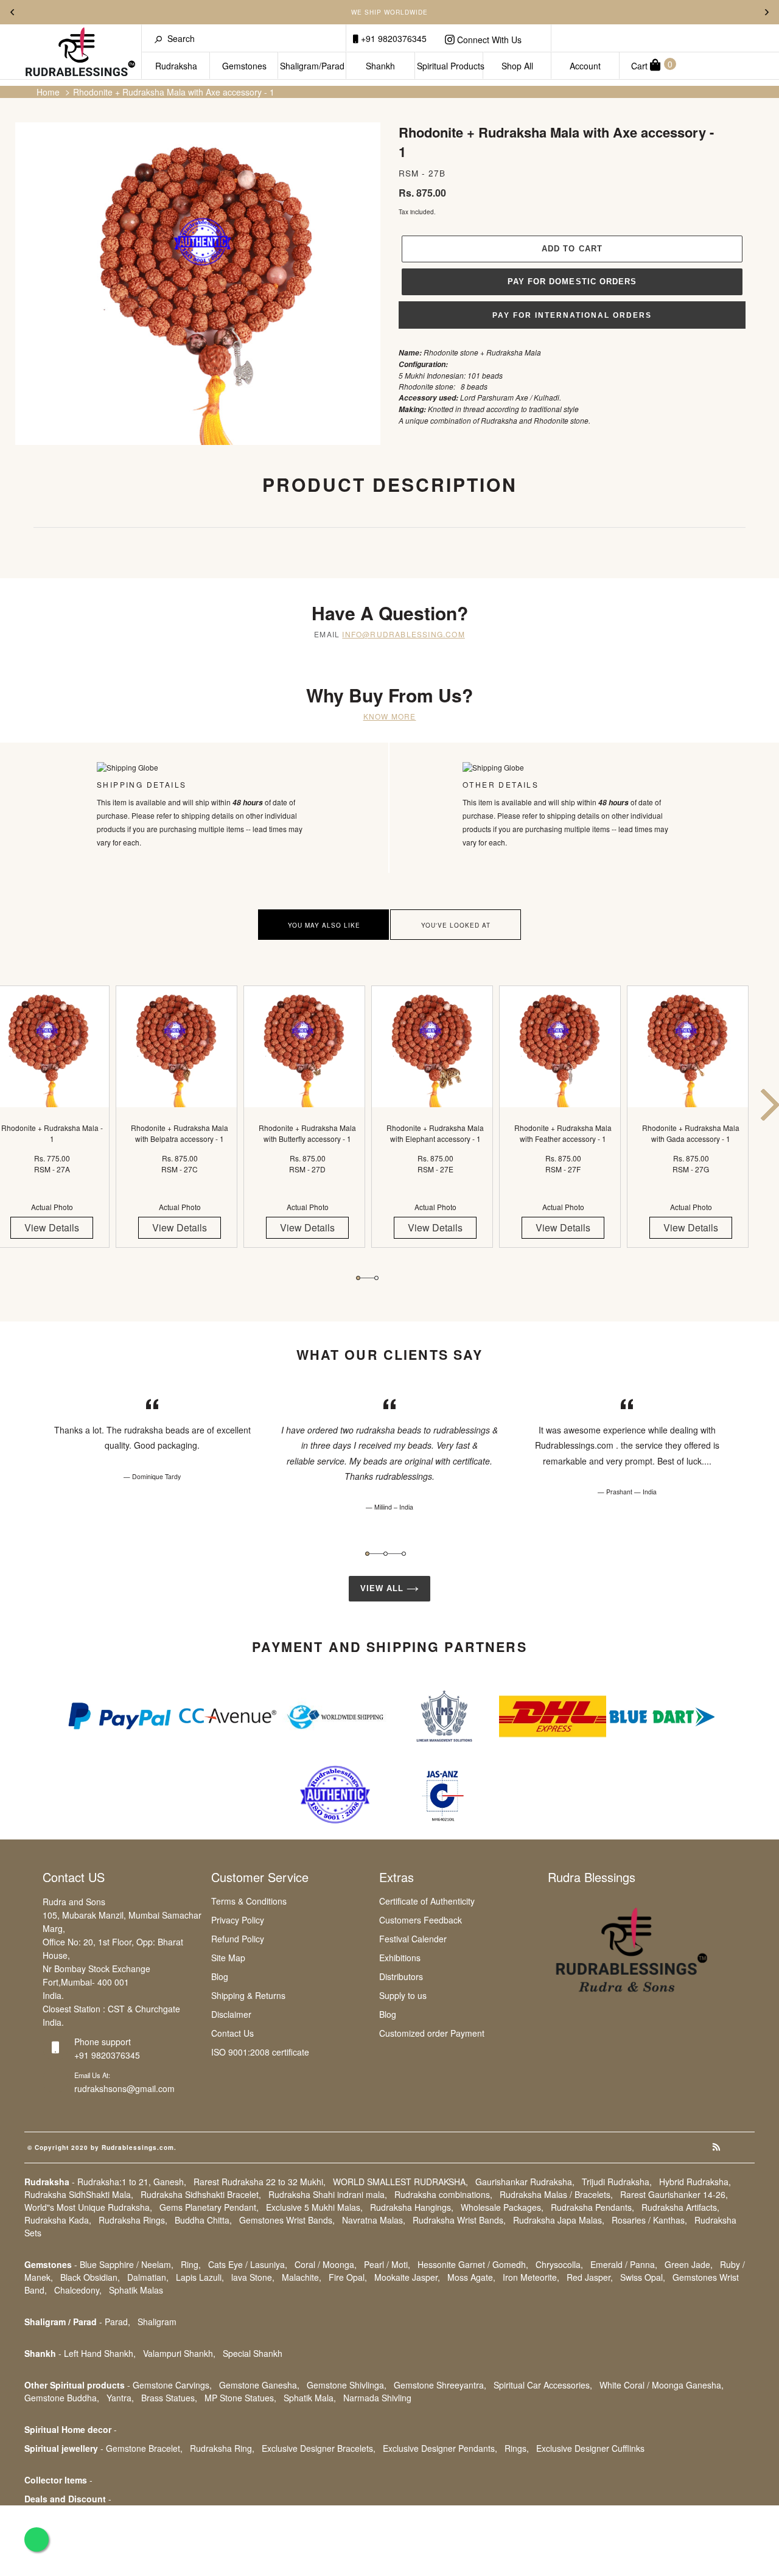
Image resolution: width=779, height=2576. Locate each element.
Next (767, 12)
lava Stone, (253, 2277)
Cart (652, 65)
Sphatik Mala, (310, 2398)
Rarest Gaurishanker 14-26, (674, 2194)
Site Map (228, 1958)
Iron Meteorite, (531, 2277)
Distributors (401, 1976)
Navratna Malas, (374, 2220)
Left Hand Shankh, (100, 2353)
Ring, (191, 2264)
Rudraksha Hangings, (412, 2207)
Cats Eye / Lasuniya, (248, 2264)
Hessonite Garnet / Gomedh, (473, 2264)
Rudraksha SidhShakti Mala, (79, 2194)
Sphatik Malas (136, 2290)
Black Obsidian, (90, 2277)
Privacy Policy (238, 1920)
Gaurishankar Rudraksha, (525, 2182)
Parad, (117, 2322)
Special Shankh (253, 2353)
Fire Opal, (348, 2277)
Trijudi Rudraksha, (617, 2182)
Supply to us (403, 1995)
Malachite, (302, 2277)
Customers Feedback (421, 1920)
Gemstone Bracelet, (144, 2448)
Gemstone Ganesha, (259, 2385)
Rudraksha (176, 66)
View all (383, 1588)
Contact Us (232, 2033)
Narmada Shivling (377, 2398)
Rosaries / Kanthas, (649, 2220)
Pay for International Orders (572, 315)
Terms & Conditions (249, 1901)
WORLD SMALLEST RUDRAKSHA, (400, 2182)
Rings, (517, 2448)
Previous (12, 12)
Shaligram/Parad (312, 66)
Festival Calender (413, 1939)
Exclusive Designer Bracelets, (319, 2448)
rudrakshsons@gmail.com (124, 2088)
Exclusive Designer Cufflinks (590, 2448)
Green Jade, (689, 2264)
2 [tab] (376, 1278)
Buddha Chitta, (203, 2220)
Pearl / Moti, (387, 2264)
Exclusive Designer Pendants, (440, 2448)
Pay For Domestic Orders (572, 282)
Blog (220, 1976)
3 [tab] (404, 1554)
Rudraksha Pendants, (592, 2207)
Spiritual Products (450, 66)
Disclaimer (231, 2014)
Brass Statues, (169, 2398)
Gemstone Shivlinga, (347, 2385)
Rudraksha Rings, (133, 2220)
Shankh (380, 66)
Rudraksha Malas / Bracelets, (556, 2194)
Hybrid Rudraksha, (695, 2182)
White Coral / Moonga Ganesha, (662, 2385)
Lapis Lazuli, (200, 2277)
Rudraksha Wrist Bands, (459, 2220)
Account (585, 66)
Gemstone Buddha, (62, 2398)
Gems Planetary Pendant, (209, 2207)
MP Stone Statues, (240, 2398)
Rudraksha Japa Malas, (559, 2220)
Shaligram (157, 2322)
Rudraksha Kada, (58, 2220)
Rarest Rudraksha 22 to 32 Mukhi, (260, 2182)
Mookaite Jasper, (407, 2277)
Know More (390, 716)
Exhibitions (400, 1958)
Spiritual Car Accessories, (543, 2385)
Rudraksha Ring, (222, 2448)
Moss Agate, (471, 2277)
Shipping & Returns (248, 1995)
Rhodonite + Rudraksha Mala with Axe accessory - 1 (174, 92)
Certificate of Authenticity (427, 1901)
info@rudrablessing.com (403, 634)
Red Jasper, (590, 2277)
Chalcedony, (78, 2290)
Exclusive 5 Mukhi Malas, (314, 2207)
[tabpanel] (180, 1127)
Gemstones (244, 66)
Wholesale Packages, (502, 2207)
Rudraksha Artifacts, (680, 2207)
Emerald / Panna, (624, 2264)
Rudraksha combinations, (443, 2194)
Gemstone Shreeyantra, (440, 2385)
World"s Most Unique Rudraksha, (88, 2207)
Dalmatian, (148, 2277)
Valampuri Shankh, (179, 2353)
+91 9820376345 (393, 38)
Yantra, (120, 2398)
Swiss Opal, (643, 2277)
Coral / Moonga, (326, 2264)
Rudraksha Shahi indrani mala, (328, 2194)
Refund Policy (238, 1939)
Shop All (517, 66)
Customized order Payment (432, 2033)
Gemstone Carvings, (172, 2385)
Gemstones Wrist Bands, (287, 2220)
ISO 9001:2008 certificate (260, 2052)
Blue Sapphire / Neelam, (127, 2264)
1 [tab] (358, 1278)
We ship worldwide (389, 12)
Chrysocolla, (559, 2264)
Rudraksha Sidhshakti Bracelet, (201, 2194)
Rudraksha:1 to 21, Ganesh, (132, 2182)
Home (48, 92)
